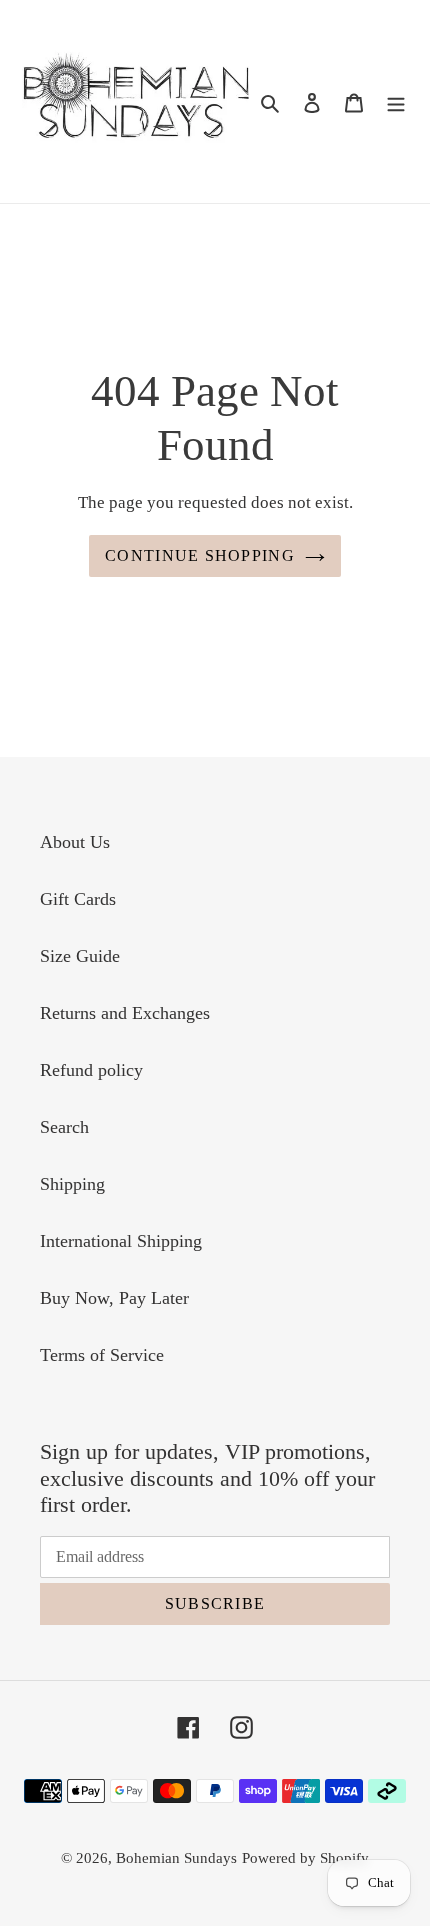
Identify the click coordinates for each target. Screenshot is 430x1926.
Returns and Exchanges (125, 1013)
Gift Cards (78, 899)
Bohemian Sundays (176, 1858)
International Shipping (121, 1241)
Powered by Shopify (305, 1858)
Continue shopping (200, 555)
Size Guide (80, 956)
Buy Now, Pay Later (114, 1298)
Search (64, 1127)
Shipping (72, 1184)
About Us (75, 842)
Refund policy (91, 1070)
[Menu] (396, 101)
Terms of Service (102, 1355)
